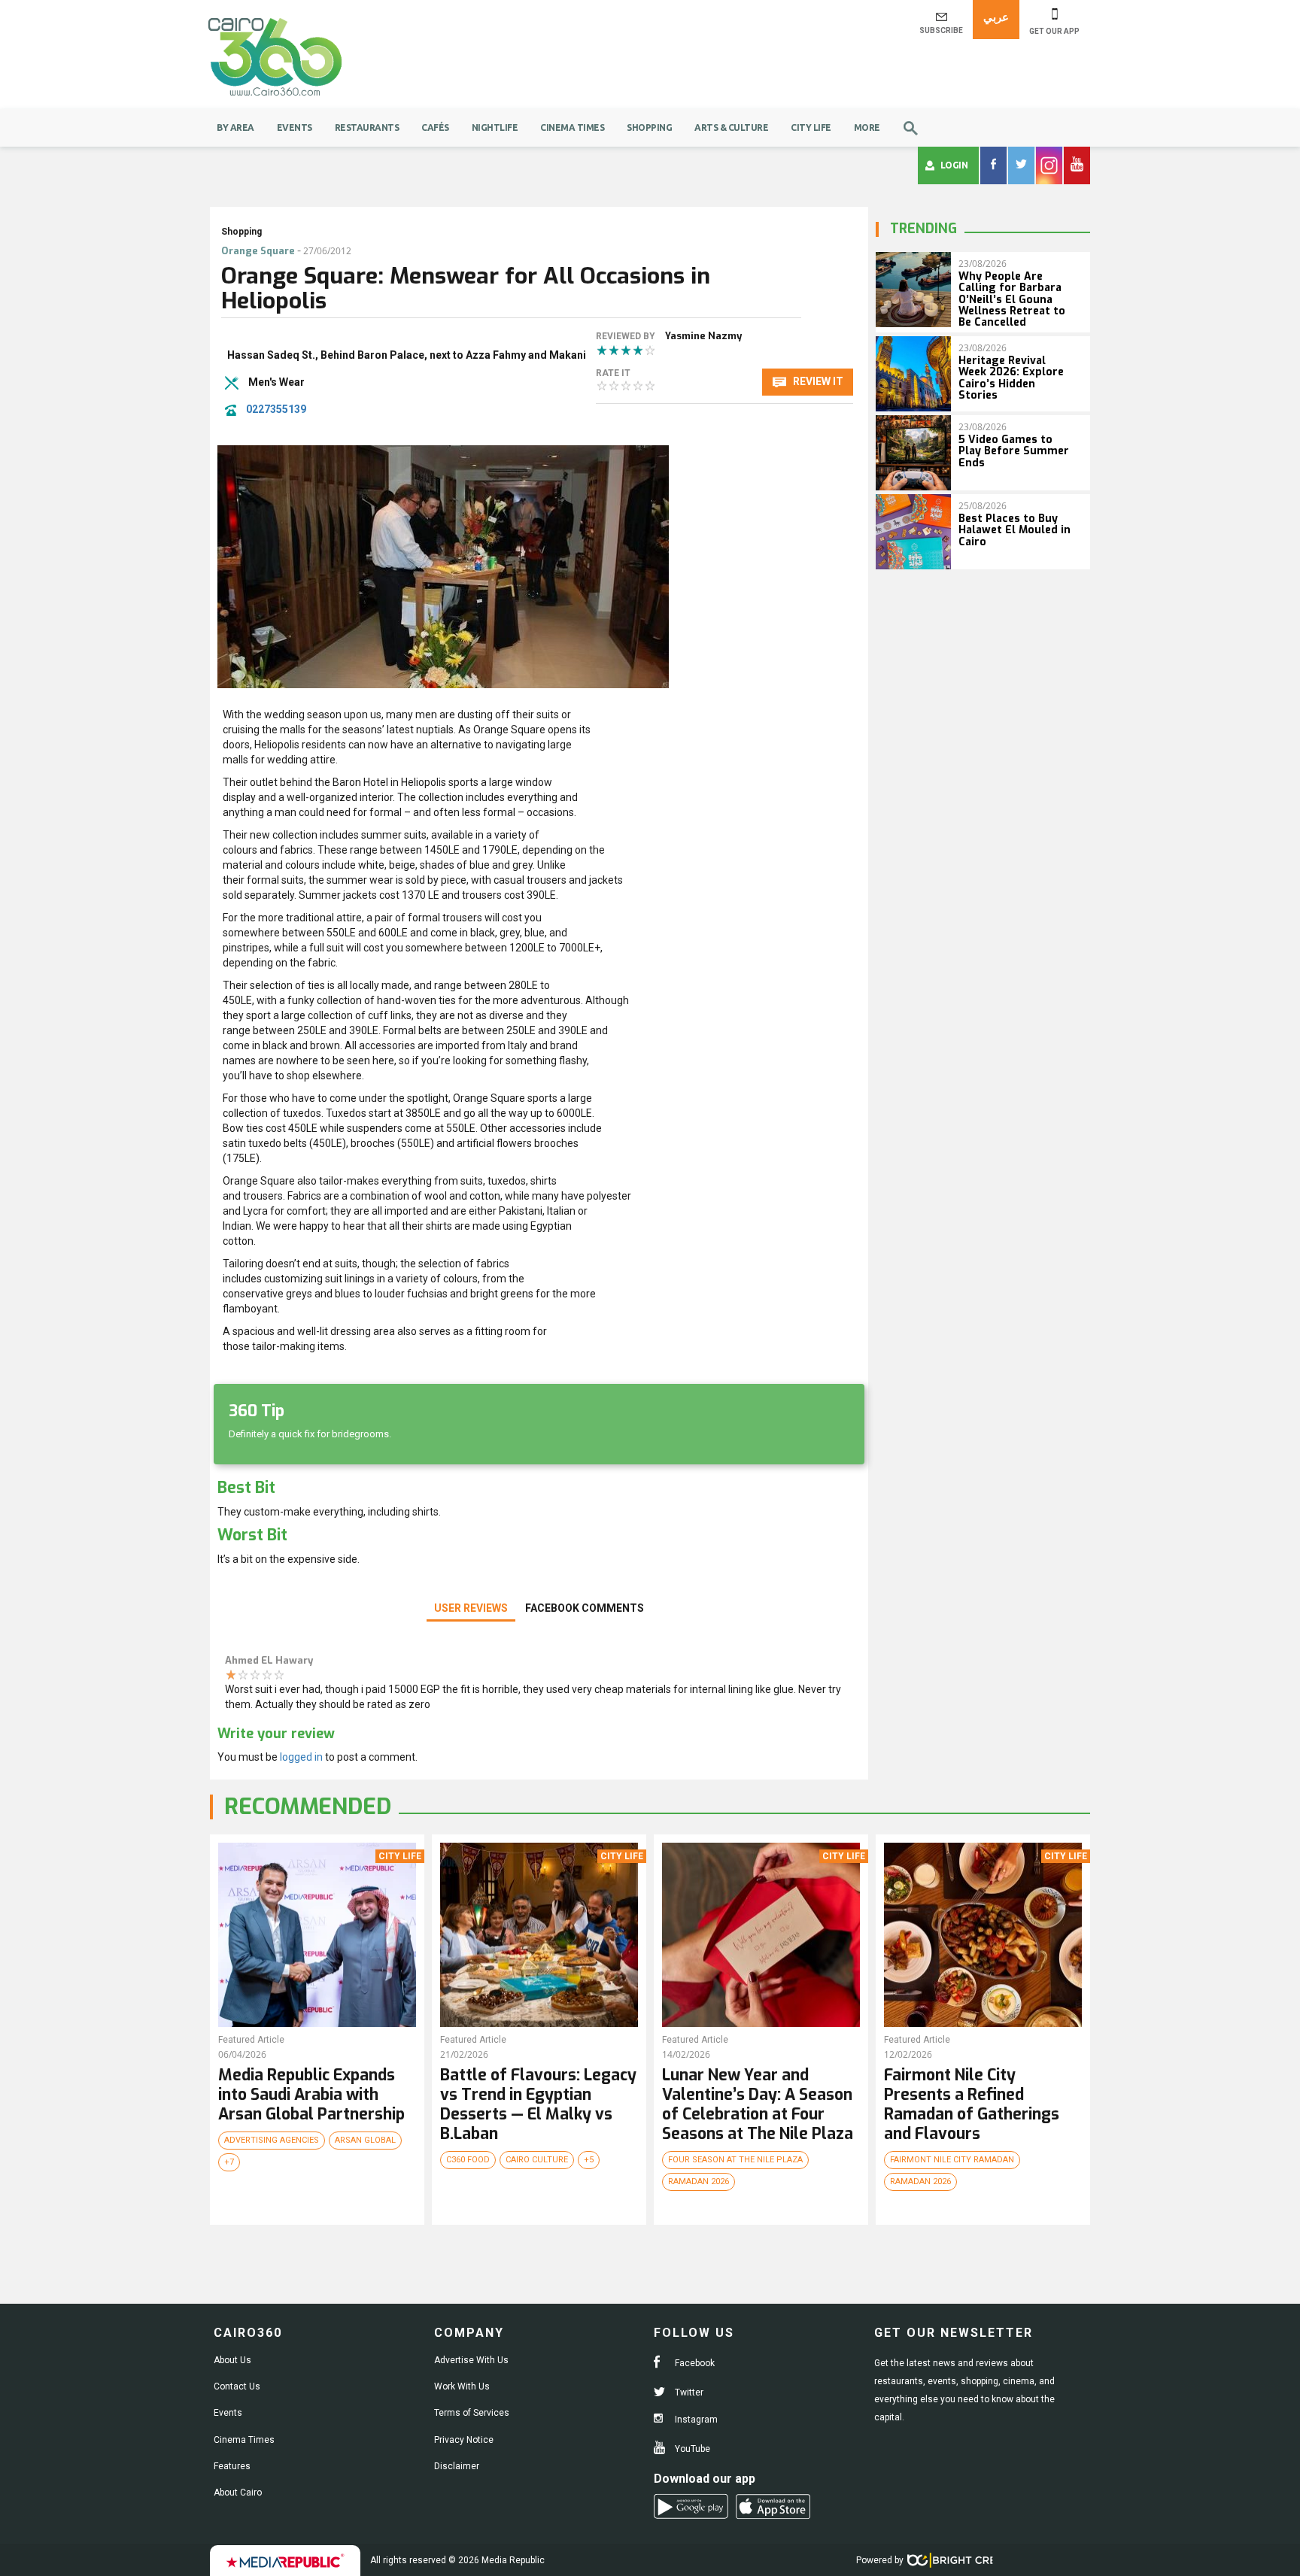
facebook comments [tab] (585, 1608)
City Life (811, 127)
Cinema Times (572, 127)
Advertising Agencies (272, 2140)
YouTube (691, 2449)
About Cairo (238, 2493)
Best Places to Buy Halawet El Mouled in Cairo (1014, 530)
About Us (232, 2360)
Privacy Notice (464, 2440)
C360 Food (468, 2160)
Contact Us (237, 2386)
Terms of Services (472, 2413)
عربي (996, 17)
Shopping (649, 127)
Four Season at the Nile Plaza (735, 2160)
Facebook (694, 2363)
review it (817, 381)
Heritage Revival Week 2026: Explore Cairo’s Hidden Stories (1011, 378)
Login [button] (954, 165)
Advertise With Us (471, 2360)
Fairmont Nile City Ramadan (952, 2160)
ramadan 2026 (699, 2182)
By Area (235, 127)
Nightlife (495, 127)
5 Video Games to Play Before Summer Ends (1014, 451)
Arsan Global (365, 2140)
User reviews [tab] (471, 1608)
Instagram (695, 2420)
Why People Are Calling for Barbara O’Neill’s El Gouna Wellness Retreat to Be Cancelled (1012, 300)
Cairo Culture (537, 2160)
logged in (301, 1757)
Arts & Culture (731, 127)
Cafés (435, 127)
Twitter (688, 2392)
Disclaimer (457, 2466)
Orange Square (258, 251)
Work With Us (462, 2386)
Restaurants (367, 127)
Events (295, 127)
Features (232, 2466)
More (867, 127)
